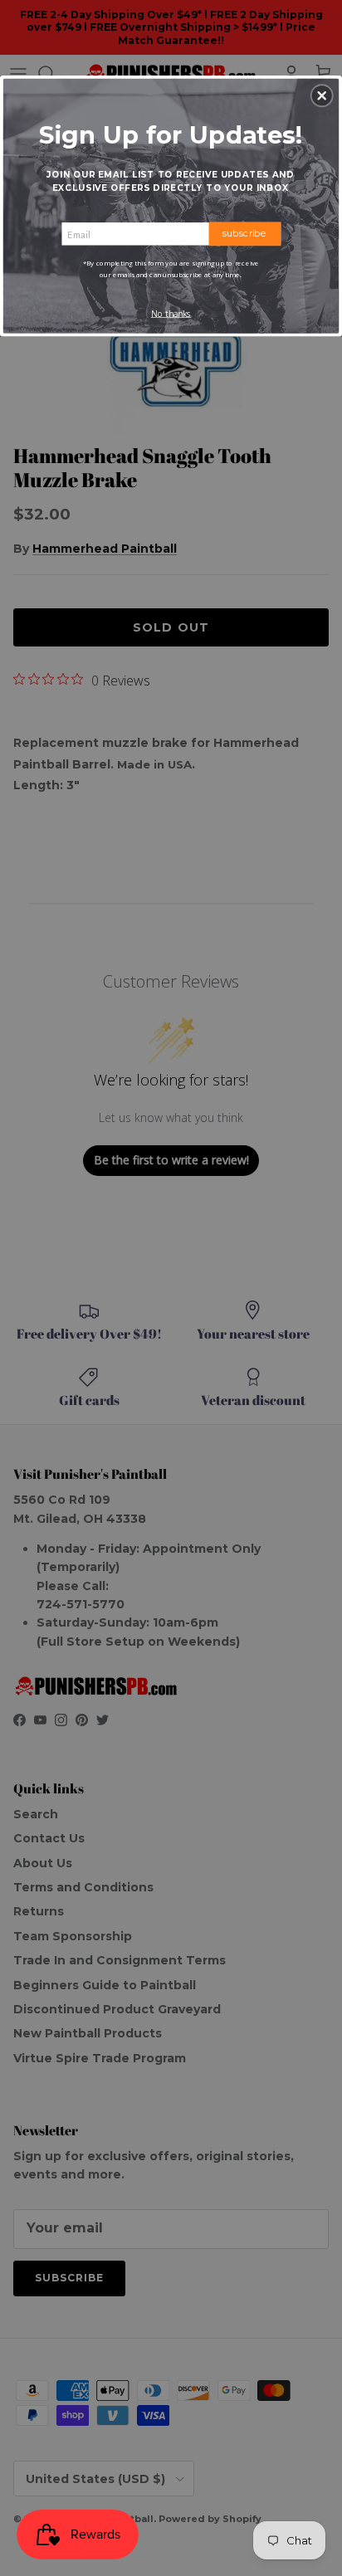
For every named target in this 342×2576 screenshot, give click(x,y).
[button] (322, 95)
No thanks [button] (171, 314)
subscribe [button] (244, 233)
